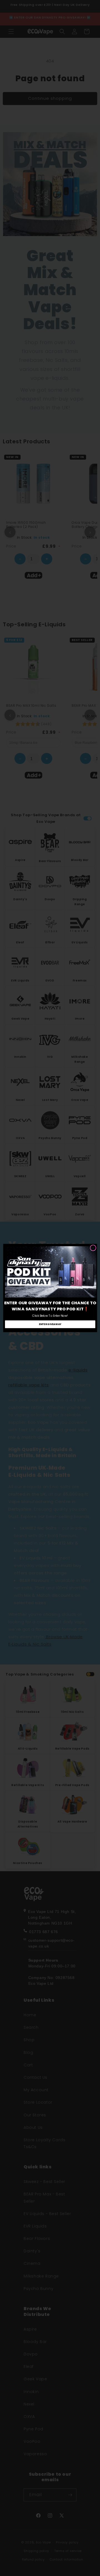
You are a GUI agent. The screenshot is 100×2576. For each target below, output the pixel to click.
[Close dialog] (93, 1248)
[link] (50, 1272)
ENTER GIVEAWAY (50, 1324)
